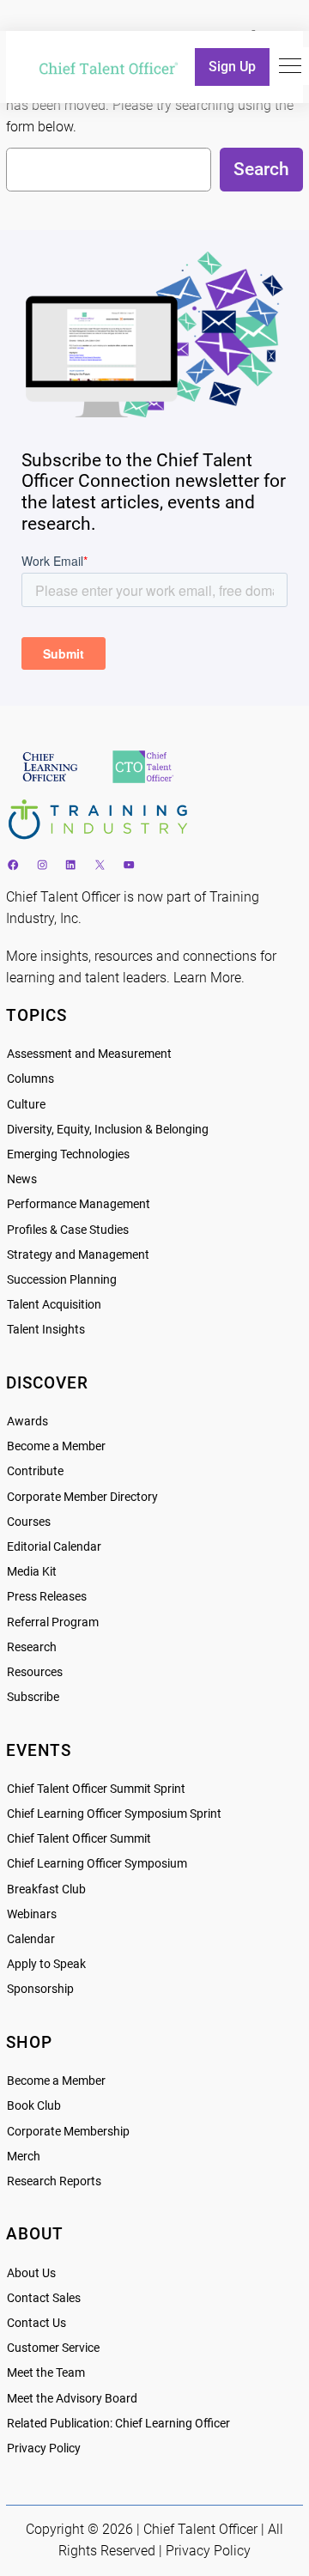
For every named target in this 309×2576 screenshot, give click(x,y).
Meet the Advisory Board (72, 2399)
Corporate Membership (68, 2132)
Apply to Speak (46, 1964)
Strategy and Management (78, 1255)
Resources (35, 1672)
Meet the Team (46, 2373)
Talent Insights (46, 1330)
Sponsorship (40, 1989)
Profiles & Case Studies (68, 1230)
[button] (290, 66)
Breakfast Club (46, 1889)
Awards (27, 1422)
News (22, 1179)
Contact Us (36, 2323)
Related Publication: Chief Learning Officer (118, 2424)
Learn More (207, 978)
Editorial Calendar (54, 1547)
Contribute (35, 1471)
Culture (26, 1105)
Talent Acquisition (54, 1305)
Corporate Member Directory (82, 1497)
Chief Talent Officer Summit (79, 1839)
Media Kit (32, 1572)
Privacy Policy (44, 2448)
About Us (31, 2273)
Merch (24, 2157)
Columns (30, 1079)
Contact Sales (44, 2298)
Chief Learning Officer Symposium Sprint (114, 1814)
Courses (29, 1522)
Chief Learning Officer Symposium (97, 1864)
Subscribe (33, 1697)
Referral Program (53, 1622)
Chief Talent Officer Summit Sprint (96, 1789)
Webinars (32, 1914)
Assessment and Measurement (89, 1054)
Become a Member (56, 1446)
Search (261, 169)
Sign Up (232, 67)
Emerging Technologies (68, 1154)
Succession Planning (62, 1280)
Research (32, 1647)
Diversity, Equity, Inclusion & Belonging (108, 1130)
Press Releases (47, 1597)
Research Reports (54, 2181)
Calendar (31, 1939)
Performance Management (79, 1204)
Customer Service (53, 2348)
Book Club (34, 2106)
